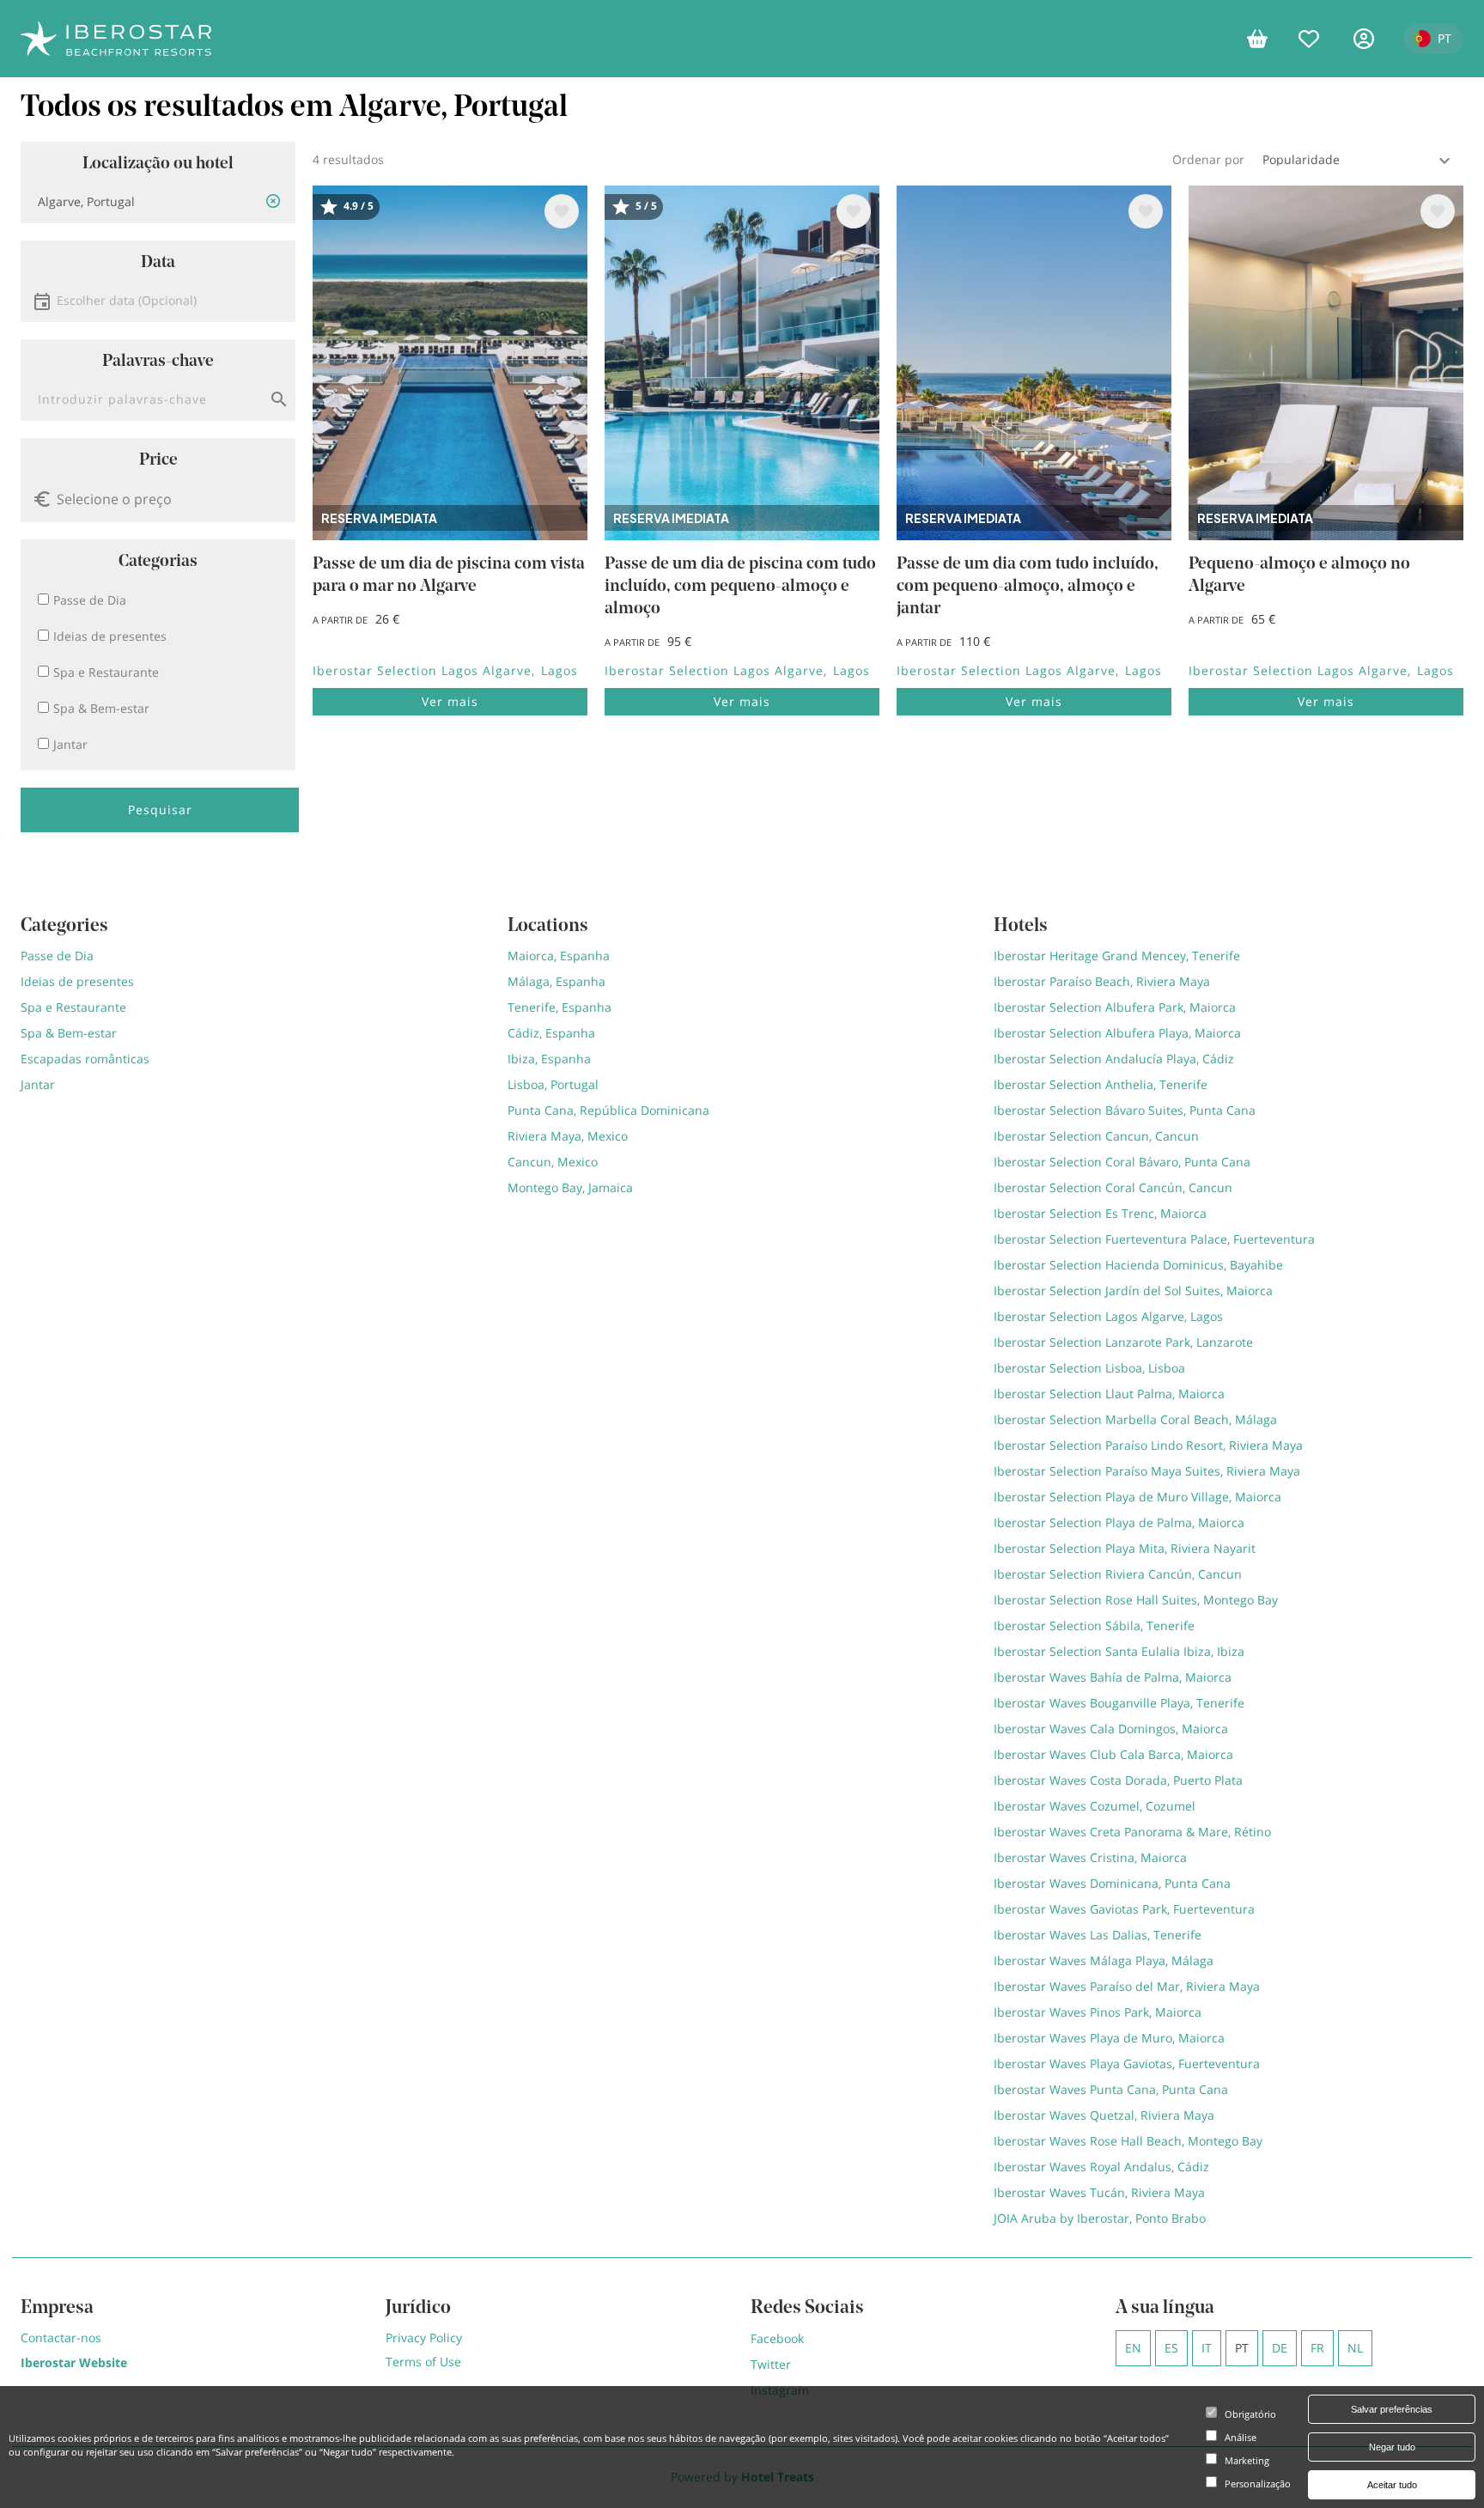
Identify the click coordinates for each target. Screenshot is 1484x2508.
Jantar (38, 1084)
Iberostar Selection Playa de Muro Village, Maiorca (1137, 1497)
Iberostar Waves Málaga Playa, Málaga (1104, 1960)
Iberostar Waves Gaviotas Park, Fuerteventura (1124, 1909)
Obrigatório (1250, 2414)
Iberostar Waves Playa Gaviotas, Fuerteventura (1127, 2064)
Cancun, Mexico (553, 1162)
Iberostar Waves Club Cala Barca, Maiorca (1113, 1754)
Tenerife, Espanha (560, 1007)
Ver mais (450, 701)
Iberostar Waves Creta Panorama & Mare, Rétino (1132, 1832)
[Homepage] (116, 39)
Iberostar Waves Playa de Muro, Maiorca (1109, 2038)
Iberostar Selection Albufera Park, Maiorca (1115, 1007)
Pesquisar (160, 810)
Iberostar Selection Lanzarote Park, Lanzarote (1123, 1342)
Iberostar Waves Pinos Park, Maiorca (1098, 2012)
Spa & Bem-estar (69, 1033)
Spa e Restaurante (73, 1007)
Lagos (560, 670)
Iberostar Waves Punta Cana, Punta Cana (1111, 2089)
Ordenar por (1208, 159)
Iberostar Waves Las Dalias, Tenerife (1098, 1935)
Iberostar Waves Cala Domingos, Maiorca (1111, 1729)
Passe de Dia (57, 956)
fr (1317, 2348)
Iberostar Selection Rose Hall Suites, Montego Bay (1136, 1600)
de (1280, 2348)
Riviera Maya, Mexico (568, 1136)
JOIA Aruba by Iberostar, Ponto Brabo (1100, 2218)
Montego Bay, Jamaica (570, 1187)
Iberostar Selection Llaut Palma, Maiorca (1109, 1394)
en (1133, 2348)
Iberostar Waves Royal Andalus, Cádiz (1101, 2167)
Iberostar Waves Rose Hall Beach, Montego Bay (1128, 2141)
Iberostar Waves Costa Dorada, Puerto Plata (1118, 1780)
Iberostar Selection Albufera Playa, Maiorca (1117, 1033)
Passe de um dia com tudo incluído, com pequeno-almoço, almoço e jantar (1028, 587)
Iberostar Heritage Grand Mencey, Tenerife (1117, 956)
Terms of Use (423, 2362)
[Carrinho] (1264, 39)
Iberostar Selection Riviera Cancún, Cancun (1118, 1574)
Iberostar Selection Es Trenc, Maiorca (1100, 1213)
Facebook (777, 2338)
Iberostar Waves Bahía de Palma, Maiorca (1113, 1677)
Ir (279, 399)
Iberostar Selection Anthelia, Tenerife (1101, 1084)
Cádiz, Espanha (551, 1033)
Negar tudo (1392, 2447)
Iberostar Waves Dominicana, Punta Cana (1112, 1883)
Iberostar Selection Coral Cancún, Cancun (1113, 1187)
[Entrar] (1370, 39)
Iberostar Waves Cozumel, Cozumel (1095, 1806)
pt (1242, 2348)
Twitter (771, 2364)
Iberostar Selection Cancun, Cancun (1096, 1136)
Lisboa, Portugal (553, 1084)
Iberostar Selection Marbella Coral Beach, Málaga (1135, 1419)
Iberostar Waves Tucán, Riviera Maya (1099, 2192)
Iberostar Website (74, 2362)
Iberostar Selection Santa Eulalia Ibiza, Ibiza (1119, 1651)
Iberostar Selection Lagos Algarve (422, 670)
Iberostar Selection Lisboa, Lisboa (1089, 1368)
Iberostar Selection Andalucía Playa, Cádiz (1114, 1059)
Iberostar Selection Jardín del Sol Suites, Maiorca (1133, 1291)
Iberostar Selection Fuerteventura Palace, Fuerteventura (1154, 1239)
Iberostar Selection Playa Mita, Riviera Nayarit (1125, 1548)
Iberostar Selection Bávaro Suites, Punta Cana (1125, 1110)
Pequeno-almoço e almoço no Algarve (1299, 575)
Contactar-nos (61, 2338)
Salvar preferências (1392, 2409)
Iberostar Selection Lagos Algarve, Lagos (1108, 1316)
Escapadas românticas (85, 1059)
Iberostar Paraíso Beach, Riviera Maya (1102, 981)
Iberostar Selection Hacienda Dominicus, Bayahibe (1138, 1265)
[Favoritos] (1317, 39)
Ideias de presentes (77, 981)
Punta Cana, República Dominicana (608, 1110)
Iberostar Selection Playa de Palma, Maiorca (1119, 1522)
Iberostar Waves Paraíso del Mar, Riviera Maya (1127, 1986)
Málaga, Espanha (556, 981)
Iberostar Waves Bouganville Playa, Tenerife (1119, 1703)
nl (1355, 2348)
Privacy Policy (424, 2338)
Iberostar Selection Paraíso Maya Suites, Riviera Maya (1147, 1471)
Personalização (1258, 2484)
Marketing (1247, 2460)
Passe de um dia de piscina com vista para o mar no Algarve (449, 575)
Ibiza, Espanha (549, 1059)
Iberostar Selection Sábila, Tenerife (1094, 1625)
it (1207, 2348)
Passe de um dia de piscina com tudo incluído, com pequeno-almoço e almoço (740, 587)
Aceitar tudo (1392, 2485)
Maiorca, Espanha (559, 956)
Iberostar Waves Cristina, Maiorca (1090, 1857)
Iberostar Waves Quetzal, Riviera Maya (1104, 2115)
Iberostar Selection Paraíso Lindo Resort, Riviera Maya (1148, 1445)
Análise (1241, 2437)
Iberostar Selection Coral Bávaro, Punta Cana (1122, 1162)
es (1171, 2348)
